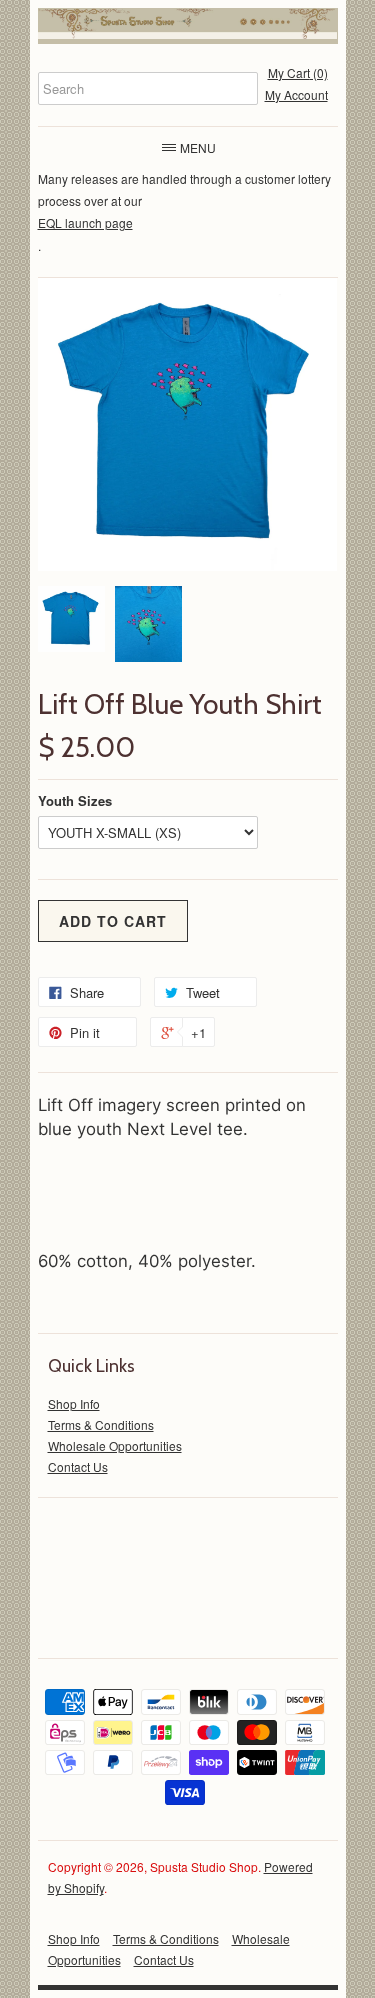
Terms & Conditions (101, 1424)
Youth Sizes (75, 800)
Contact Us (78, 1466)
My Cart (298, 72)
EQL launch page (85, 222)
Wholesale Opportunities (115, 1445)
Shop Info (74, 1403)
